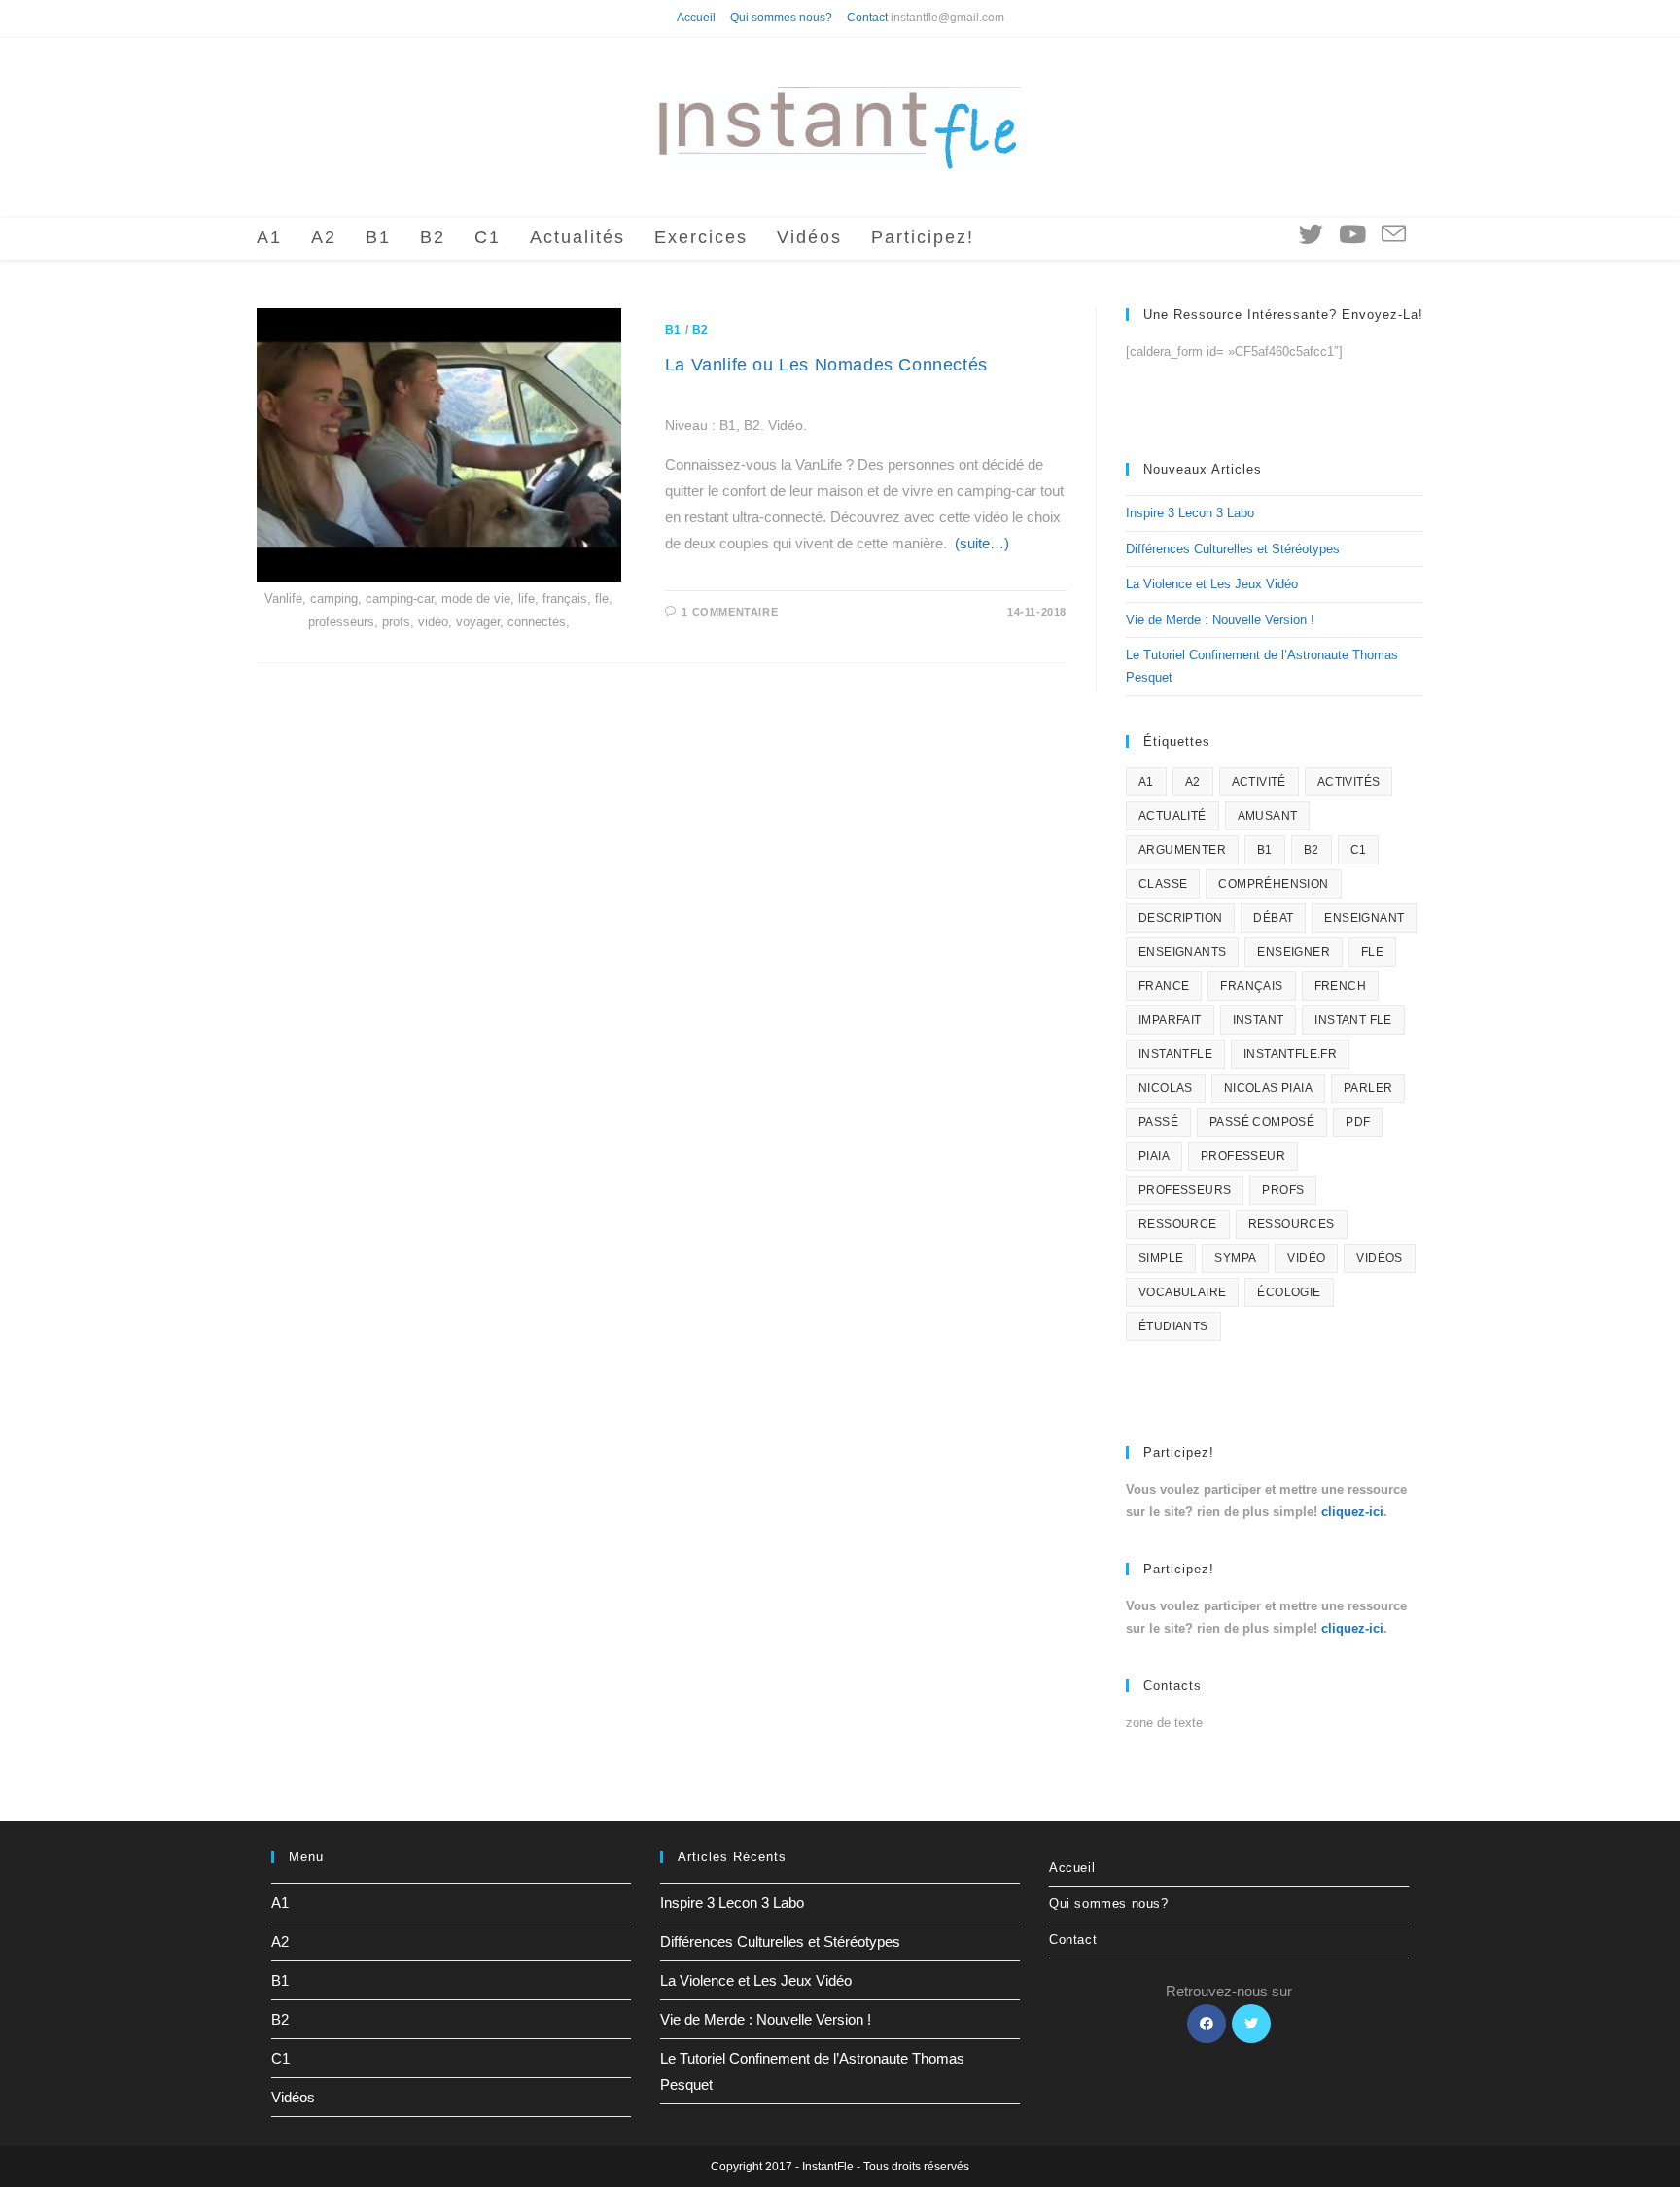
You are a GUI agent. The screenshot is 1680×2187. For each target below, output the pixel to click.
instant (1259, 1020)
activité (1259, 782)
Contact (867, 18)
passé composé (1262, 1122)
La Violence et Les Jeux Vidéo (1212, 584)
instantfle (1175, 1054)
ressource (1178, 1224)
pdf (1358, 1122)
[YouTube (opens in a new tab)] (1352, 234)
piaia (1154, 1156)
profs (1283, 1190)
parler (1368, 1088)
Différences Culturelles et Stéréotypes (1233, 549)
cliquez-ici (1352, 1512)
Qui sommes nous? (781, 18)
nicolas (1166, 1088)
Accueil (696, 18)
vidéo (1306, 1258)
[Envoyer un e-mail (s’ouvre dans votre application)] (1394, 235)
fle (1372, 952)
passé (1158, 1122)
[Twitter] (1251, 2024)
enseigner (1294, 952)
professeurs (1185, 1190)
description (1180, 918)
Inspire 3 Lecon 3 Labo (1190, 513)
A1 (1146, 782)
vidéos (1379, 1258)
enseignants (1182, 952)
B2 (700, 330)
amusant (1268, 816)
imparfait (1170, 1020)
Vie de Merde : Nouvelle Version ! (1220, 620)
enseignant (1364, 918)
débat (1273, 918)
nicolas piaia (1268, 1088)
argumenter (1182, 850)
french (1340, 986)
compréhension (1273, 884)
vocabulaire (1182, 1292)
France (1164, 986)
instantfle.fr (1290, 1054)
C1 (1359, 850)
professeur (1243, 1156)
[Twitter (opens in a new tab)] (1311, 234)
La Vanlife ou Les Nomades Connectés (826, 365)
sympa (1235, 1258)
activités (1349, 782)
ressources (1292, 1224)
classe (1163, 884)
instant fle (1353, 1020)
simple (1161, 1258)
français (1251, 986)
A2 (1193, 782)
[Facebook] (1207, 2024)
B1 (673, 330)
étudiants (1173, 1326)
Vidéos (293, 2097)
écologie (1289, 1292)
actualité (1172, 816)
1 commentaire (730, 612)
